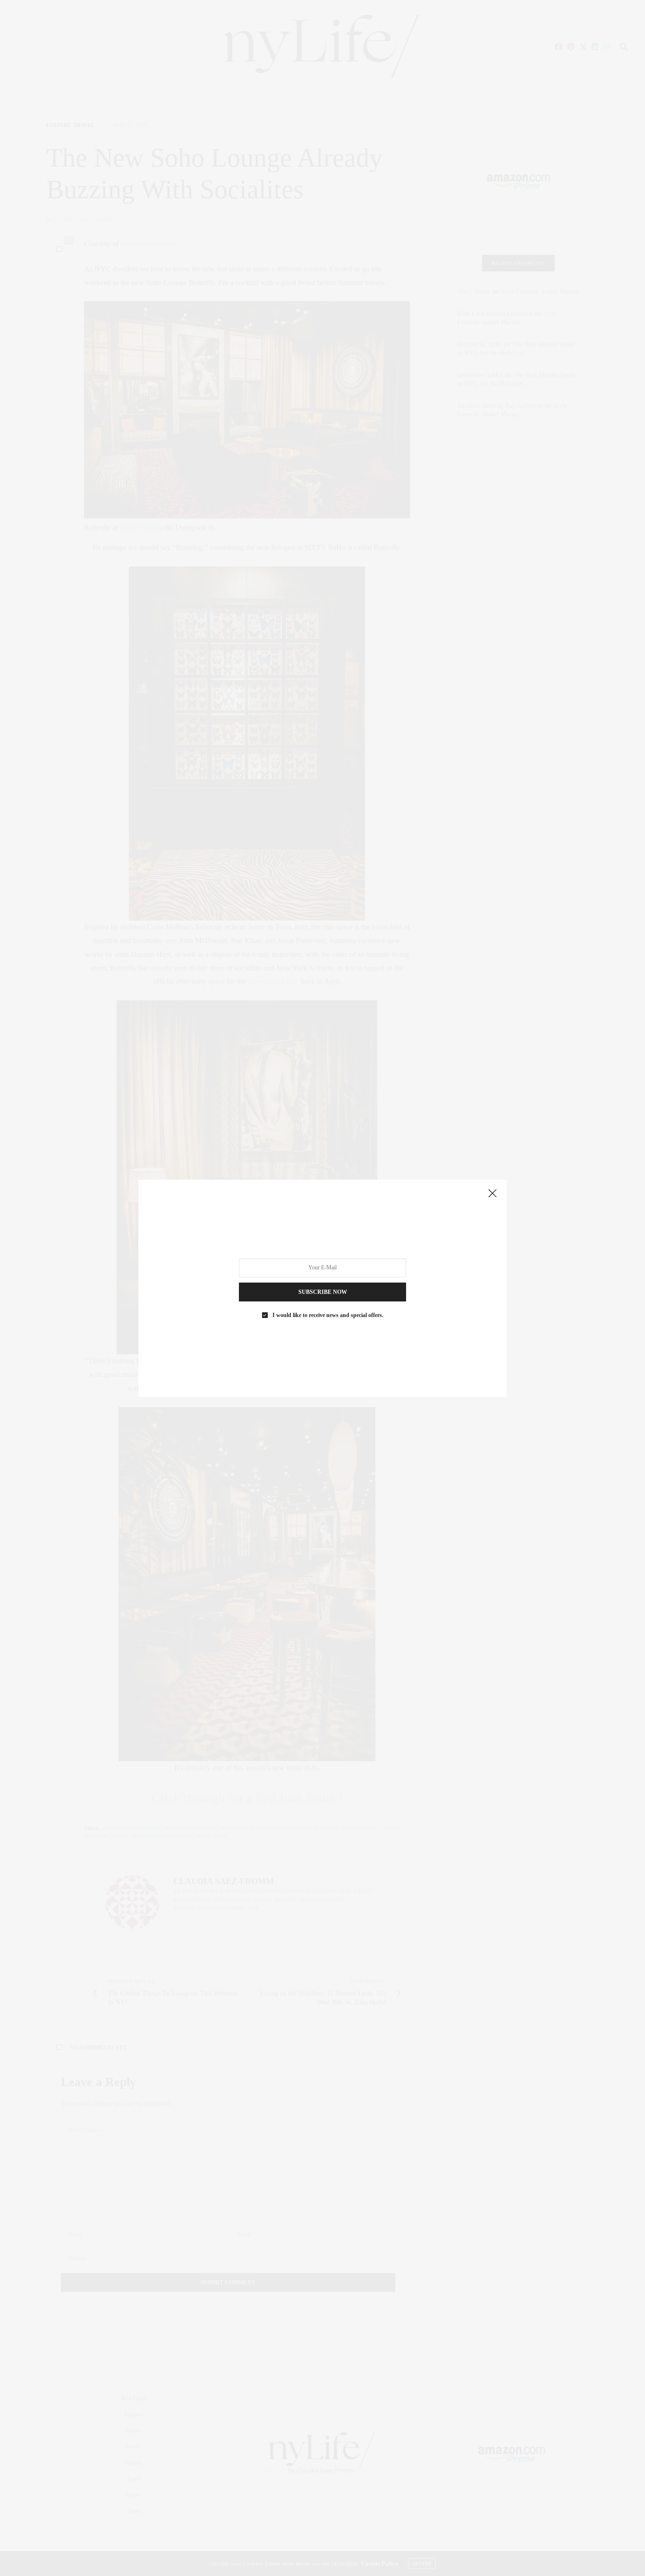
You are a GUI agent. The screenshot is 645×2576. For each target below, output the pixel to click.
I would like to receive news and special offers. (328, 1315)
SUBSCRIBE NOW (323, 1292)
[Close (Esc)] (492, 1194)
